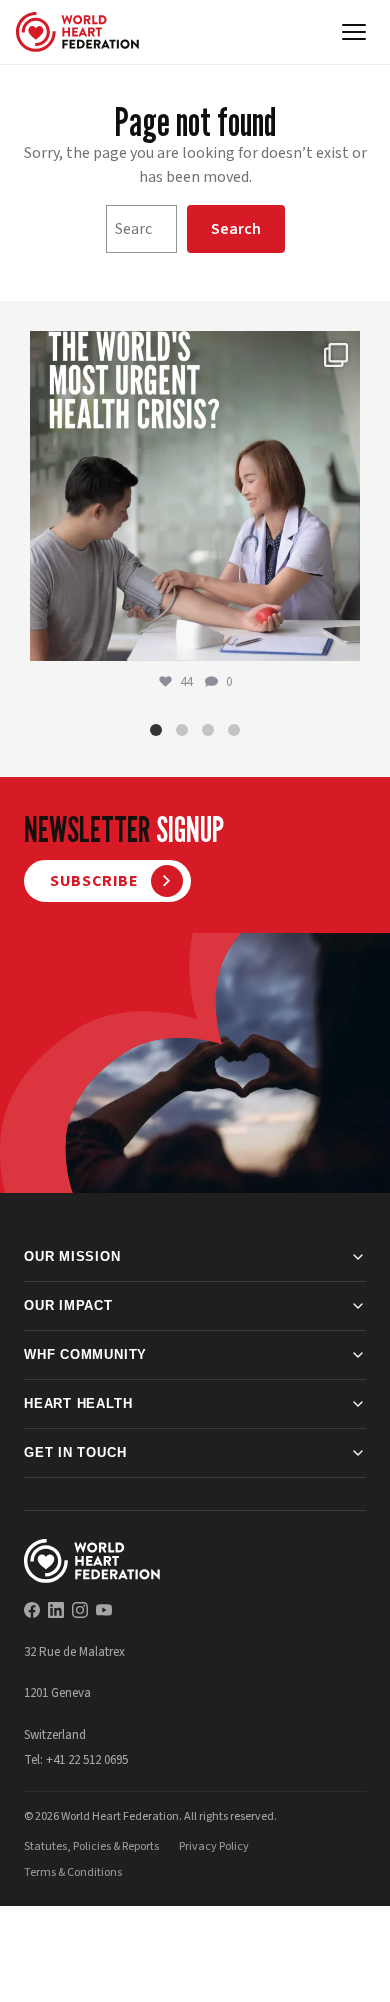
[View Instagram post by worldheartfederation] (340, 636)
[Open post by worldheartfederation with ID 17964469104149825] (195, 496)
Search (236, 229)
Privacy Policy (214, 1846)
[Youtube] (104, 1610)
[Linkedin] (56, 1610)
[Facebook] (32, 1610)
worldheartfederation (192, 350)
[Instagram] (80, 1610)
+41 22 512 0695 (87, 1760)
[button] (156, 730)
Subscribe (94, 881)
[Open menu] (354, 32)
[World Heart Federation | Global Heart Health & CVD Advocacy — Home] (77, 32)
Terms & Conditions (73, 1872)
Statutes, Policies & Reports (91, 1846)
